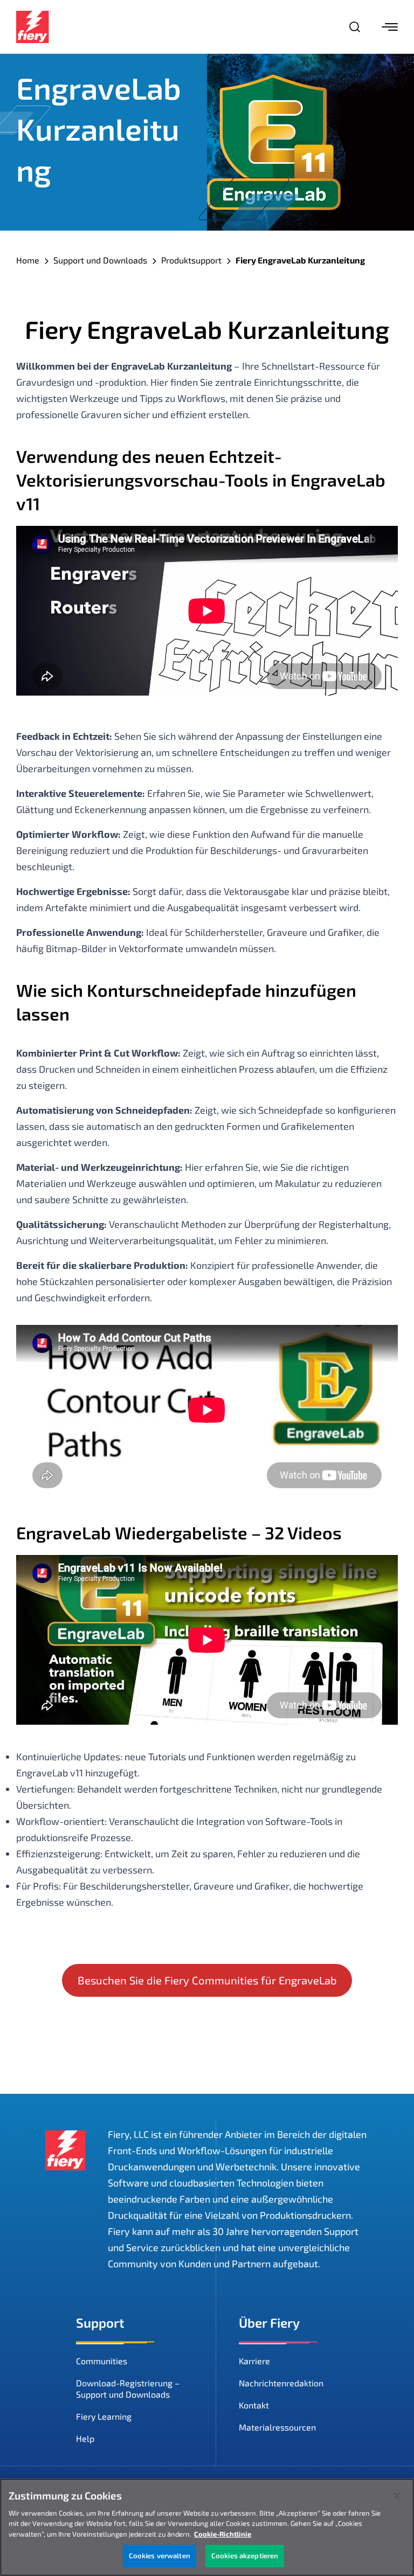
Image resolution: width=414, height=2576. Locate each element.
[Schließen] (397, 2496)
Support (100, 2322)
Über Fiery (269, 2322)
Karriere (254, 2361)
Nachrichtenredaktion (281, 2383)
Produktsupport (191, 260)
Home (28, 260)
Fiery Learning (104, 2416)
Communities (102, 2361)
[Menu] (390, 27)
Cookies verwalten (160, 2556)
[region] (207, 2527)
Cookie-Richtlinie (223, 2534)
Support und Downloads (100, 260)
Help (85, 2438)
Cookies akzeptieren (245, 2556)
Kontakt (254, 2405)
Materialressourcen (277, 2427)
